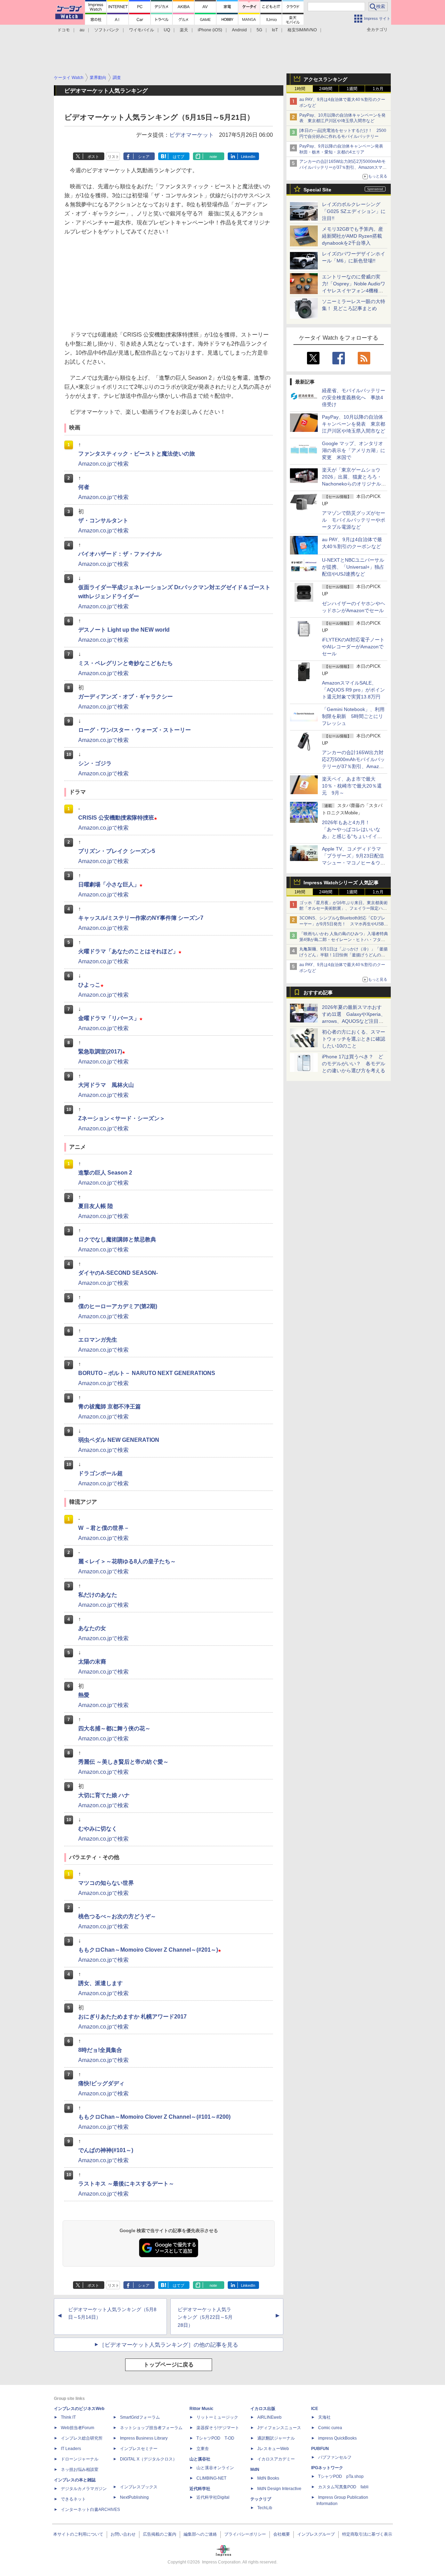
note (213, 157)
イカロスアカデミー (276, 2459)
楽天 (184, 30)
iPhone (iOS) (210, 30)
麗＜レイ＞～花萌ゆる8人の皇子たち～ (127, 1561)
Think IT (68, 2417)
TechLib (265, 2508)
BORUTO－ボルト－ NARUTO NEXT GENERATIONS (147, 1373)
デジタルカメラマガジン (84, 2489)
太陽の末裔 (92, 1662)
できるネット (73, 2499)
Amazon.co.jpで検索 (103, 464)
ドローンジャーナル (80, 2459)
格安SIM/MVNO (302, 30)
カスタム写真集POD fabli (343, 2487)
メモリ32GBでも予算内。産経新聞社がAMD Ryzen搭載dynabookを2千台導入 (353, 236)
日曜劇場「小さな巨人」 (110, 884)
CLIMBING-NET (211, 2478)
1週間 (352, 89)
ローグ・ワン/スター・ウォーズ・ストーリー (135, 730)
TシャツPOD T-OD (215, 2438)
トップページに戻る (169, 2365)
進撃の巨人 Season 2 (105, 1173)
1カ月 (378, 89)
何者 (84, 487)
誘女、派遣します (100, 1983)
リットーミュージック (217, 2417)
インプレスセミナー (139, 2449)
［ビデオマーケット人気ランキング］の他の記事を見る (169, 2345)
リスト (114, 157)
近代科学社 (200, 2489)
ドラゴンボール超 (100, 1473)
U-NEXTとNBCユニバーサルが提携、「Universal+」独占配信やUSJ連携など (353, 567)
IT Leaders (71, 2449)
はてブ (179, 157)
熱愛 (84, 1695)
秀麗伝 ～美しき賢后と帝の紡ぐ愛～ (123, 1762)
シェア (144, 157)
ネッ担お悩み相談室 (80, 2470)
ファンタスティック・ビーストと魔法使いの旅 (137, 454)
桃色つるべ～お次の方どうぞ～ (117, 1916)
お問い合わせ (123, 2534)
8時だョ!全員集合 (100, 2050)
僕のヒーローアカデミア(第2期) (118, 1306)
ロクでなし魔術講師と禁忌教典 (117, 1239)
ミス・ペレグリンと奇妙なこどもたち (126, 663)
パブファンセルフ (335, 2457)
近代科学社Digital (213, 2497)
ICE (315, 2409)
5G (259, 30)
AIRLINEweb (269, 2417)
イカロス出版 (263, 2409)
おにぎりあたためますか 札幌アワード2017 (132, 2017)
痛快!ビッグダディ (101, 2083)
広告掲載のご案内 (160, 2534)
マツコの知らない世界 (106, 1883)
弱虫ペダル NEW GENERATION (119, 1440)
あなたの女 (92, 1628)
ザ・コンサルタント (103, 520)
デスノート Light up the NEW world (124, 630)
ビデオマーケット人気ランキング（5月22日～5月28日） (205, 2317)
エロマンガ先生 (98, 1340)
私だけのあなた (98, 1595)
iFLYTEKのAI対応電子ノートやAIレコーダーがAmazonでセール (353, 647)
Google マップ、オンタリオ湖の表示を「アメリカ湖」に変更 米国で (354, 450)
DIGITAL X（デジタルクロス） (148, 2459)
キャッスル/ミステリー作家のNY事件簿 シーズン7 (141, 918)
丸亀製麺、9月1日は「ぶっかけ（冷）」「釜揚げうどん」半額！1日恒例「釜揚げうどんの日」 (343, 955)
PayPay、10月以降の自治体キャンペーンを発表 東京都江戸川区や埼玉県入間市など (354, 424)
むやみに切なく (98, 1829)
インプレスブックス (139, 2487)
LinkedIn (248, 157)
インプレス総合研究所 (82, 2438)
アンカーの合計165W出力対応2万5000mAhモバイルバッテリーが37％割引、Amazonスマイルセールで (343, 167)
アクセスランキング (325, 79)
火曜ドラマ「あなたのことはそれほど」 (130, 951)
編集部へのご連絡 (200, 2534)
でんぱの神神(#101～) (106, 2150)
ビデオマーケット (192, 135)
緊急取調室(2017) (102, 1052)
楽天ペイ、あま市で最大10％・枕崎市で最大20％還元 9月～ (352, 786)
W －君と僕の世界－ (104, 1528)
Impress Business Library (144, 2438)
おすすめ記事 (318, 993)
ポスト (93, 157)
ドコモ (64, 30)
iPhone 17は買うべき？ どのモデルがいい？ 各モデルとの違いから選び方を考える (354, 1064)
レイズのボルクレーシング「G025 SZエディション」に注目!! (354, 211)
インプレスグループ (316, 2534)
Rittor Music (201, 2409)
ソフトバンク (107, 30)
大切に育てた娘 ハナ (104, 1795)
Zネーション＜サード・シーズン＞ (122, 1118)
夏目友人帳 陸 (96, 1206)
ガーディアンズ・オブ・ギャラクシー (126, 697)
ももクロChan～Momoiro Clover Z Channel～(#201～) (150, 1950)
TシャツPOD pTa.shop (341, 2476)
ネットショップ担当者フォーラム (151, 2428)
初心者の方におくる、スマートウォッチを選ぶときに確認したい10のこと (354, 1039)
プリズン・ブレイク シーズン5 (117, 851)
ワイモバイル (141, 30)
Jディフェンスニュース (279, 2428)
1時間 (300, 89)
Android (239, 30)
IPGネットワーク (327, 2468)
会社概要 (282, 2534)
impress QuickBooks (337, 2438)
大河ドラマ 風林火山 (106, 1085)
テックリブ (261, 2499)
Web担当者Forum (78, 2428)
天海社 (324, 2417)
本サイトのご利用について (78, 2534)
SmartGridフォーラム (140, 2417)
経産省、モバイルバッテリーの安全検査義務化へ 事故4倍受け (354, 397)
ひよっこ (91, 985)
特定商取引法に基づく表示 (367, 2534)
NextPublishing (134, 2497)
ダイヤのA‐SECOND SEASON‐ (118, 1273)
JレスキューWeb (273, 2449)
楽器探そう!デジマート (218, 2428)
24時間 (326, 89)
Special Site (317, 190)
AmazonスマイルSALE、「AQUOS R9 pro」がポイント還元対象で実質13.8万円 (353, 690)
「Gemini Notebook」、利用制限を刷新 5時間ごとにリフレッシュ (353, 716)
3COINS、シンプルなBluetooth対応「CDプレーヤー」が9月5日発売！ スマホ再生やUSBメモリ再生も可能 (344, 924)
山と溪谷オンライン (215, 2468)
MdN (255, 2470)
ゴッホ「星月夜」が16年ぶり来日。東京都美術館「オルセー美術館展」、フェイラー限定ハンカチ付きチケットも (343, 909)
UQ (167, 30)
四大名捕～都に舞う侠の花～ (114, 1728)
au (82, 30)
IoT (275, 30)
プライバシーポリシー (245, 2534)
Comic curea (330, 2428)
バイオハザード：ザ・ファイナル (120, 554)
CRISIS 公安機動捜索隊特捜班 (118, 818)
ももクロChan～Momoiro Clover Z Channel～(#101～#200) (154, 2117)
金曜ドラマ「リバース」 (110, 1018)
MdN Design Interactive (279, 2489)
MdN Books (268, 2478)
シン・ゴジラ (95, 763)
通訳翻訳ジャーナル (276, 2438)
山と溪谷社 (200, 2459)
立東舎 (203, 2449)
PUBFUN (320, 2449)
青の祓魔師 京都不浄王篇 (110, 1406)
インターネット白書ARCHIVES (90, 2510)
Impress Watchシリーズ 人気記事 (341, 883)
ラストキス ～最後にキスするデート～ (126, 2184)
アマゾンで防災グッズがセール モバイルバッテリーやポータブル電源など (354, 520)
